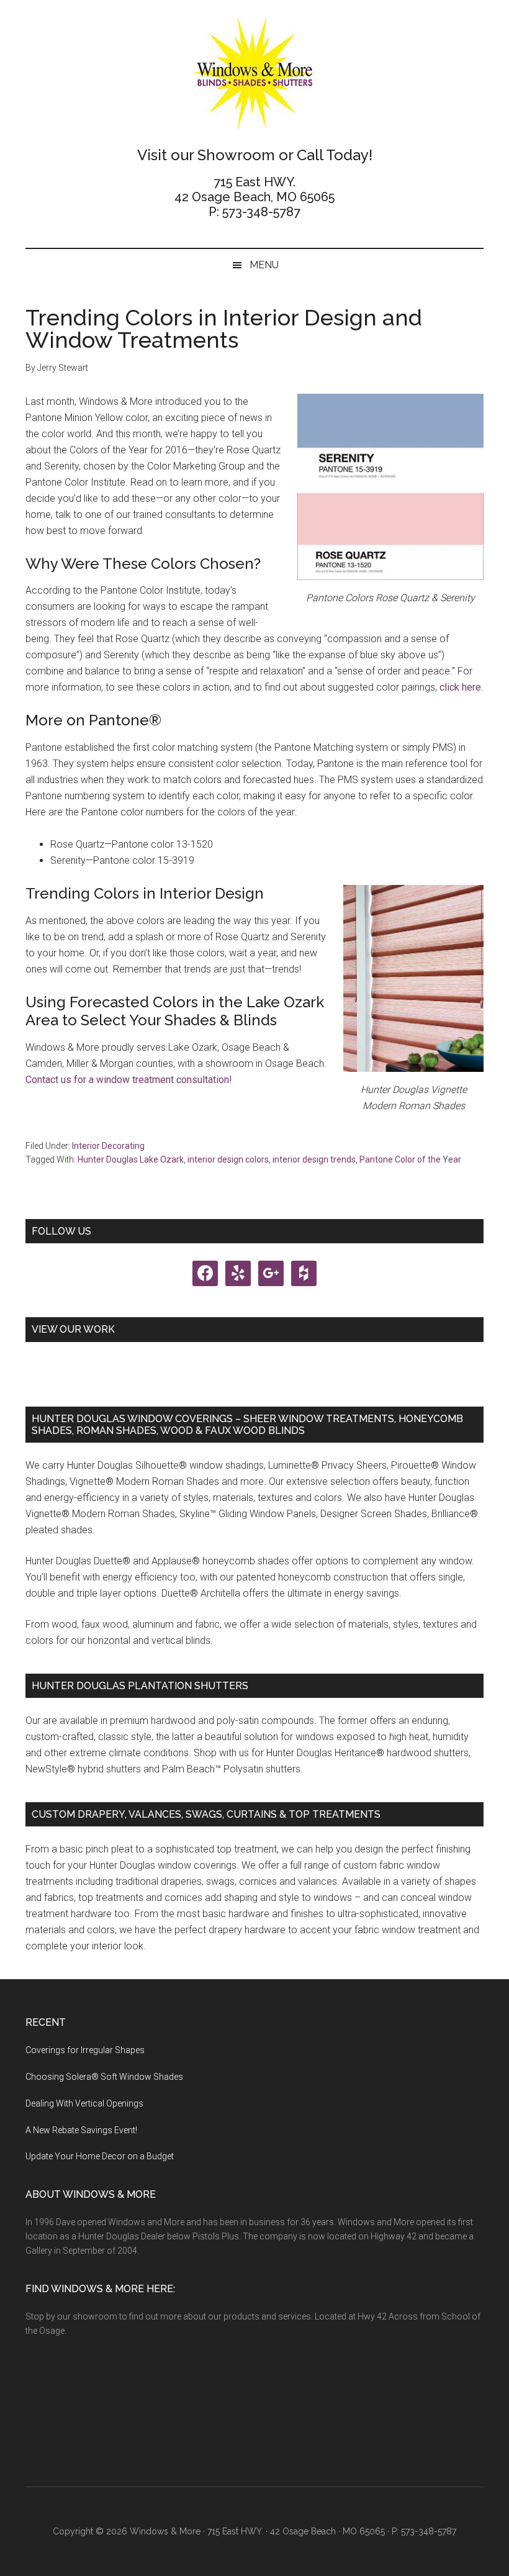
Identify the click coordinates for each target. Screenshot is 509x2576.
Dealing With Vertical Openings (84, 2103)
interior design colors (228, 1159)
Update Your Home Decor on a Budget (100, 2156)
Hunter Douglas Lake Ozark (131, 1159)
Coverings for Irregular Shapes (85, 2050)
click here (460, 687)
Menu (264, 265)
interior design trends (314, 1159)
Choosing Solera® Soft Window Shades (104, 2077)
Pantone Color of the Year (410, 1159)
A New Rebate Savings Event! (81, 2130)
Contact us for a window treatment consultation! (129, 1080)
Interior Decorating (108, 1146)
